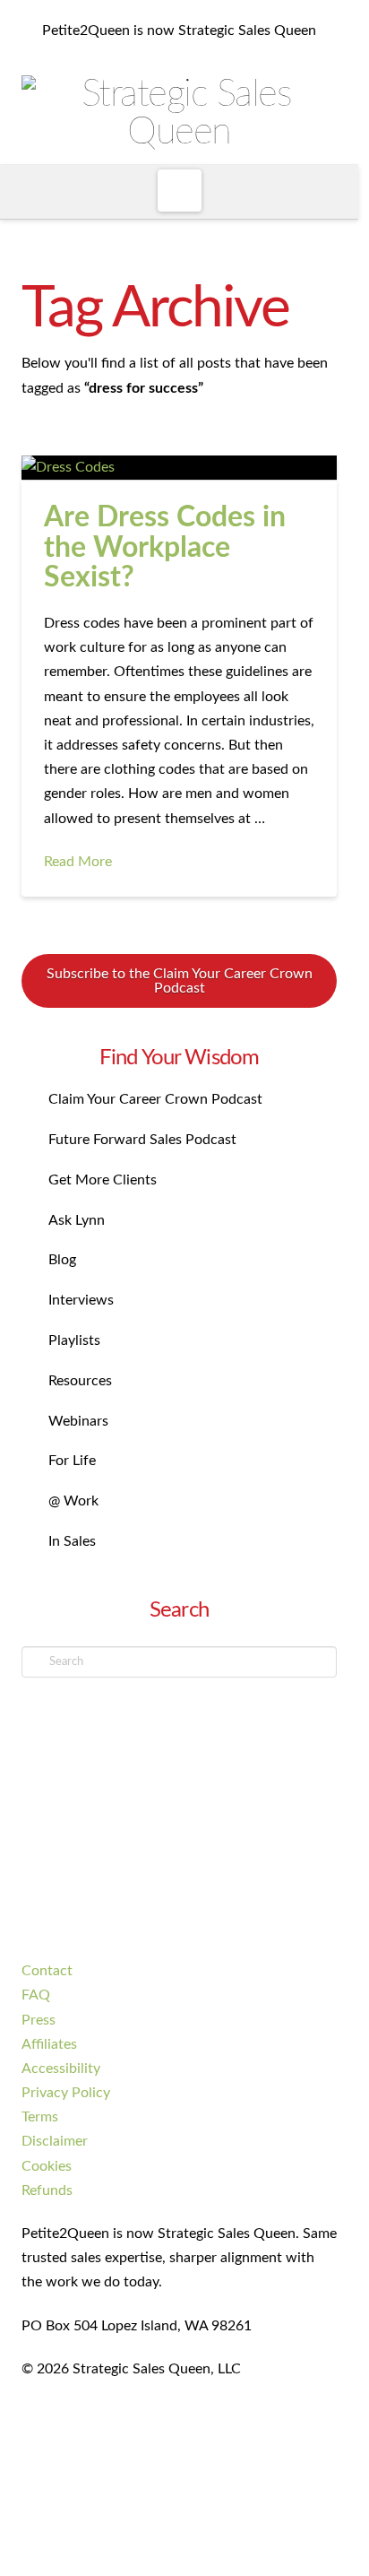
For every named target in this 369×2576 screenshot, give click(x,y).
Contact (47, 1971)
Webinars (78, 1421)
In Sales (72, 1541)
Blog (62, 1260)
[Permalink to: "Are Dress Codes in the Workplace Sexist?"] (179, 468)
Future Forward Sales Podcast (142, 1140)
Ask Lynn (77, 1220)
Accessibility (61, 2069)
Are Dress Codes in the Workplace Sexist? (165, 547)
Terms (40, 2117)
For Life (72, 1461)
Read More (78, 862)
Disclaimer (55, 2141)
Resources (80, 1381)
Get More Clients (103, 1180)
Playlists (74, 1340)
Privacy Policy (66, 2093)
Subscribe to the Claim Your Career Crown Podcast (180, 981)
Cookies (47, 2166)
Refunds (47, 2190)
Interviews (81, 1300)
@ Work (73, 1501)
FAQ (36, 1995)
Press (39, 2020)
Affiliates (49, 2044)
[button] (180, 191)
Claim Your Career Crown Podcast (155, 1099)
